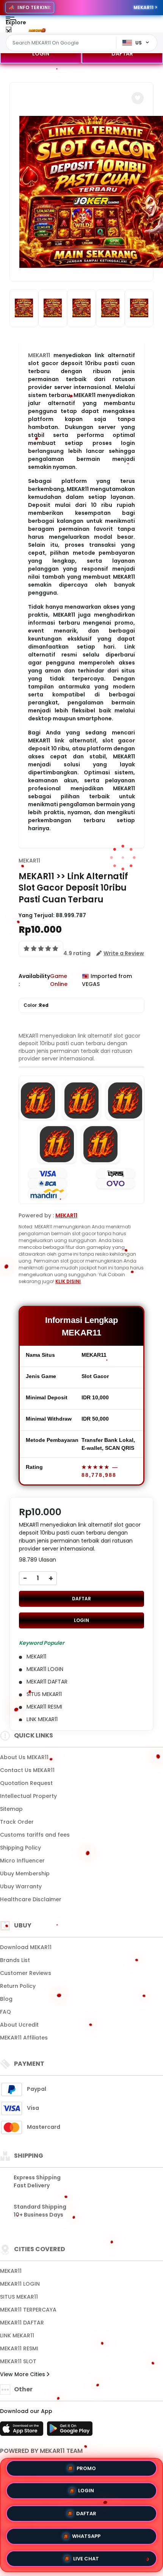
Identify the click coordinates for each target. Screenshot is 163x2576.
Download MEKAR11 (26, 1947)
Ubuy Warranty (21, 1886)
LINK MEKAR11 (17, 2335)
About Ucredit (19, 2025)
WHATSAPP (86, 2534)
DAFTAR (122, 54)
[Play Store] (70, 2431)
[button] (138, 98)
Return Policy (18, 1986)
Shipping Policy (20, 1848)
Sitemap (11, 1809)
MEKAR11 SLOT (18, 2361)
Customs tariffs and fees (35, 1835)
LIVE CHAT (86, 2556)
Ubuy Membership (25, 1873)
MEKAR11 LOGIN (20, 2284)
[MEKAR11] (37, 30)
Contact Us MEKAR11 (27, 1770)
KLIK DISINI (68, 1281)
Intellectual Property (28, 1796)
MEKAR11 (29, 861)
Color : (36, 1005)
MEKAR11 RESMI (19, 2348)
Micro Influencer (22, 1861)
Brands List (15, 1960)
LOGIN (41, 54)
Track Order (17, 1822)
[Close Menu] (9, 31)
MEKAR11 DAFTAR (22, 2323)
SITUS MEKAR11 (19, 2297)
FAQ (5, 2012)
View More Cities (23, 2374)
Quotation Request (26, 1783)
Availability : (34, 980)
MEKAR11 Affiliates (24, 2038)
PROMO (86, 2471)
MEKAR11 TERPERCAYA (28, 2310)
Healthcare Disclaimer (31, 1899)
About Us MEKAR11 (24, 1757)
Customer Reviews (26, 1973)
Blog (6, 1999)
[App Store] (23, 2431)
